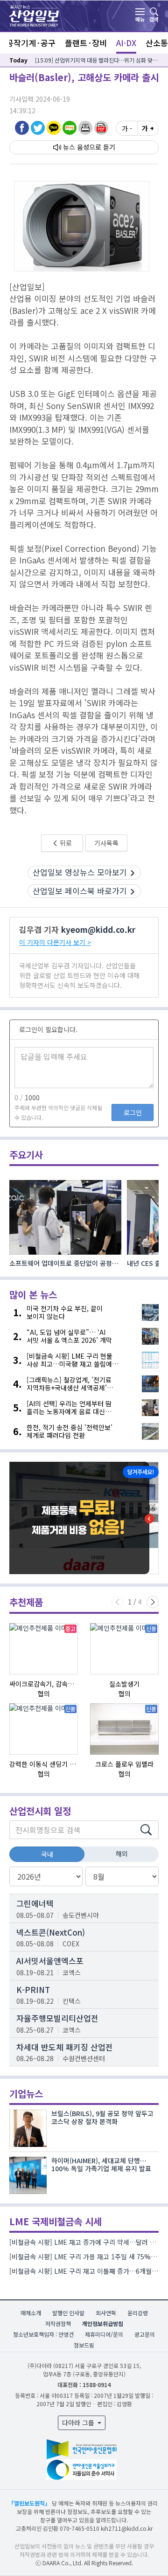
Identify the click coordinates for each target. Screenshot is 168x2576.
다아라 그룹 (79, 2423)
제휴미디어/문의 (104, 2334)
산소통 (157, 43)
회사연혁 (106, 2313)
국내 (47, 1854)
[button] (85, 128)
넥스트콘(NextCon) (51, 1932)
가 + (148, 128)
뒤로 (65, 843)
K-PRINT (33, 1989)
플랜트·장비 (86, 43)
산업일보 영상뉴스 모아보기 (80, 872)
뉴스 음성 (76, 147)
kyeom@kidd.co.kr (98, 929)
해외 (122, 1854)
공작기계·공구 (31, 43)
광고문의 (145, 2334)
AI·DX (126, 43)
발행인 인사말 (68, 2313)
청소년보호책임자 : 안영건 (43, 2334)
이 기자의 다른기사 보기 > (55, 942)
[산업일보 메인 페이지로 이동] (34, 15)
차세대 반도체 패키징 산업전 (65, 2047)
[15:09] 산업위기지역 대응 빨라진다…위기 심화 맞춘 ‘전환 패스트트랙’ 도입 (97, 60)
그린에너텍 (35, 1903)
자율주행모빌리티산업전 (57, 2018)
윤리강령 (138, 2313)
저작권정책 (58, 2323)
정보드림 (84, 2345)
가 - (127, 128)
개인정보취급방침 (103, 2323)
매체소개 (31, 2313)
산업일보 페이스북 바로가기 (80, 891)
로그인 (133, 1112)
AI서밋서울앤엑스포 (50, 1961)
